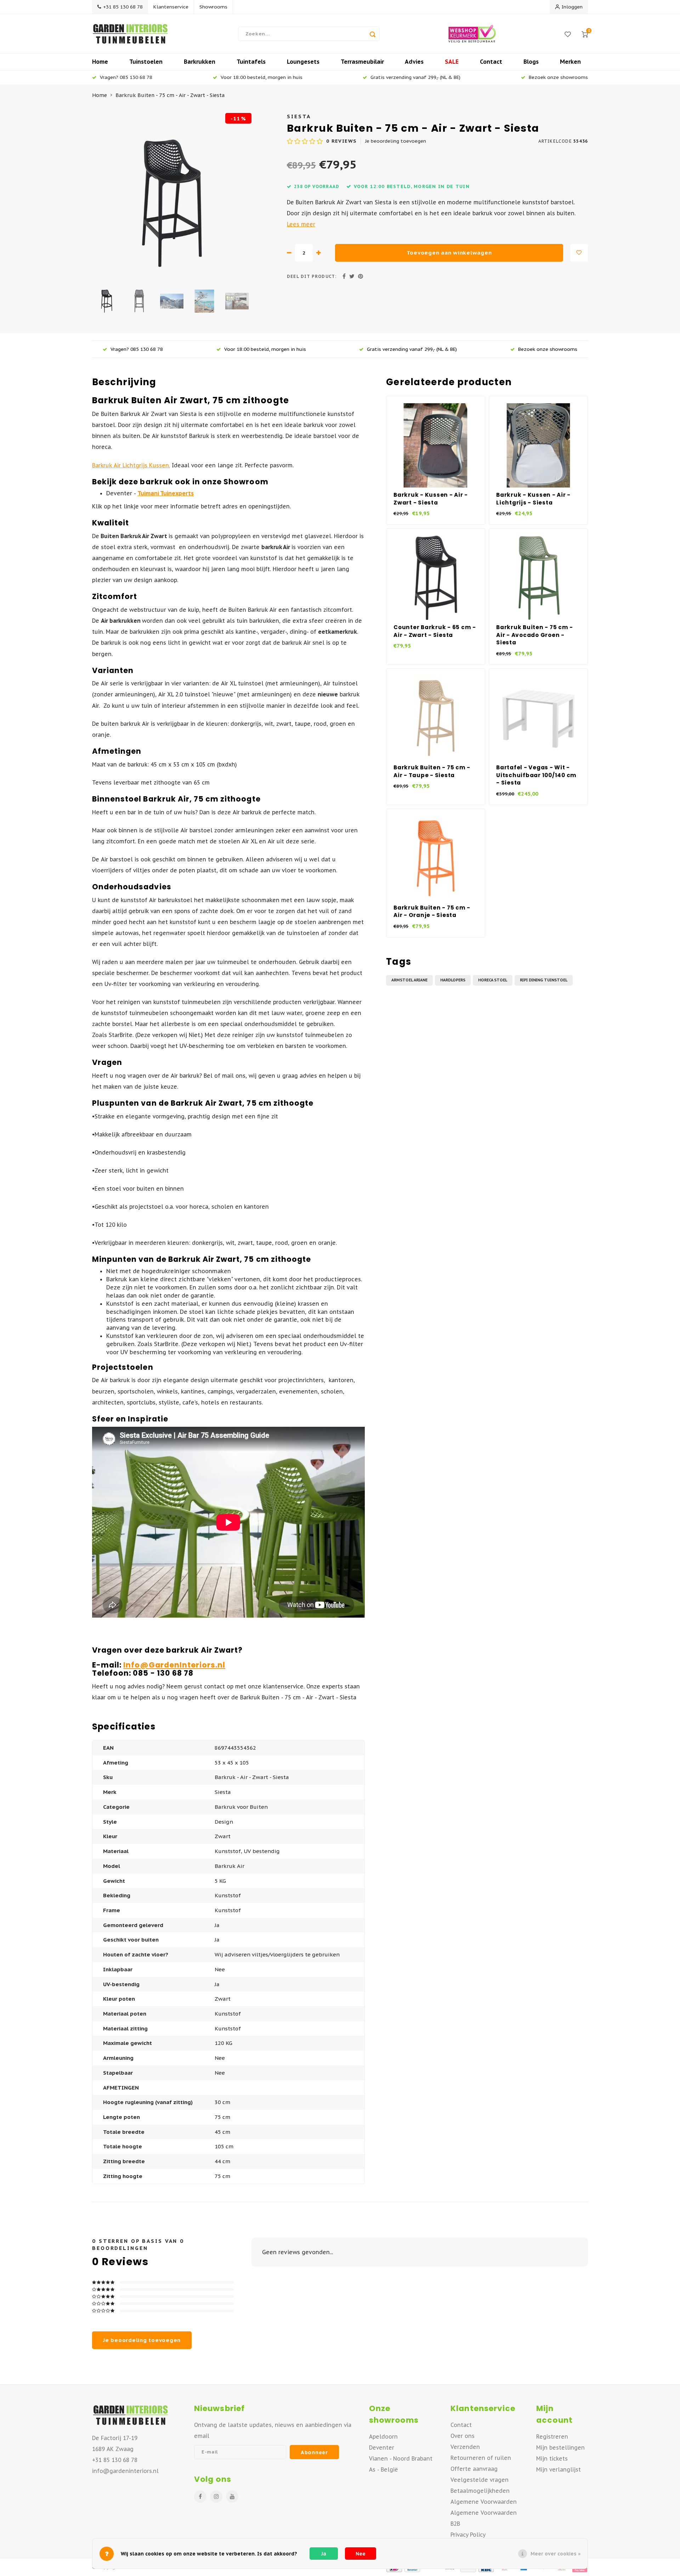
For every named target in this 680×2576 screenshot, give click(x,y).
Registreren (552, 2437)
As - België (384, 2469)
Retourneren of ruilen (481, 2458)
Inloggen (572, 7)
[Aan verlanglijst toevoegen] (579, 253)
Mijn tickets (552, 2458)
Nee (361, 2554)
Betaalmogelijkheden (480, 2491)
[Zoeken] (373, 34)
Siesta (299, 116)
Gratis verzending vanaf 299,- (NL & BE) (415, 77)
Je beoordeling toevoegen (396, 141)
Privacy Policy (468, 2535)
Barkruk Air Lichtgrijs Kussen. (131, 465)
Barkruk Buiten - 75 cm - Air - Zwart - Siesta (170, 95)
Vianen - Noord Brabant (401, 2458)
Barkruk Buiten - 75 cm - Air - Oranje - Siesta (432, 911)
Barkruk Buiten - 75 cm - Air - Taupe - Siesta (432, 771)
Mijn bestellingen (560, 2447)
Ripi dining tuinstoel (544, 980)
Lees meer (301, 224)
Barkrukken (200, 62)
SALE (452, 62)
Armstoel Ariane (409, 980)
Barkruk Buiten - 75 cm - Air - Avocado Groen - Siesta (535, 635)
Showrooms (213, 7)
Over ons (463, 2436)
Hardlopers (453, 980)
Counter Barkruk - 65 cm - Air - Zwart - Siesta (435, 631)
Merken (570, 62)
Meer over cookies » (556, 2554)
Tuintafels (251, 62)
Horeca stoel (493, 980)
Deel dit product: (312, 276)
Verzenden (465, 2447)
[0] (585, 34)
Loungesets (303, 62)
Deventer (382, 2447)
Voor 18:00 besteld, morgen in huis (262, 77)
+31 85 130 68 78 (123, 7)
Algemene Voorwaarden (484, 2502)
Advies (414, 62)
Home (100, 62)
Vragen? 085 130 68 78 (126, 77)
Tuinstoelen (146, 62)
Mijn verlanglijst (559, 2469)
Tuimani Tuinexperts (166, 493)
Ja (324, 2554)
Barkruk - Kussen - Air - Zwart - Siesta (431, 499)
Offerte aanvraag (474, 2469)
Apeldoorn (383, 2437)
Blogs (531, 62)
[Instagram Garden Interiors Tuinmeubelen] (216, 2497)
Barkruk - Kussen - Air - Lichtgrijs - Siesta (533, 499)
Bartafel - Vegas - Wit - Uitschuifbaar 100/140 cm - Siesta (536, 775)
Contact (491, 62)
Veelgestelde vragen (480, 2480)
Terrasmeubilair (362, 62)
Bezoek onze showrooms (558, 77)
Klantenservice (171, 7)
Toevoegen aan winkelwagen (449, 253)
